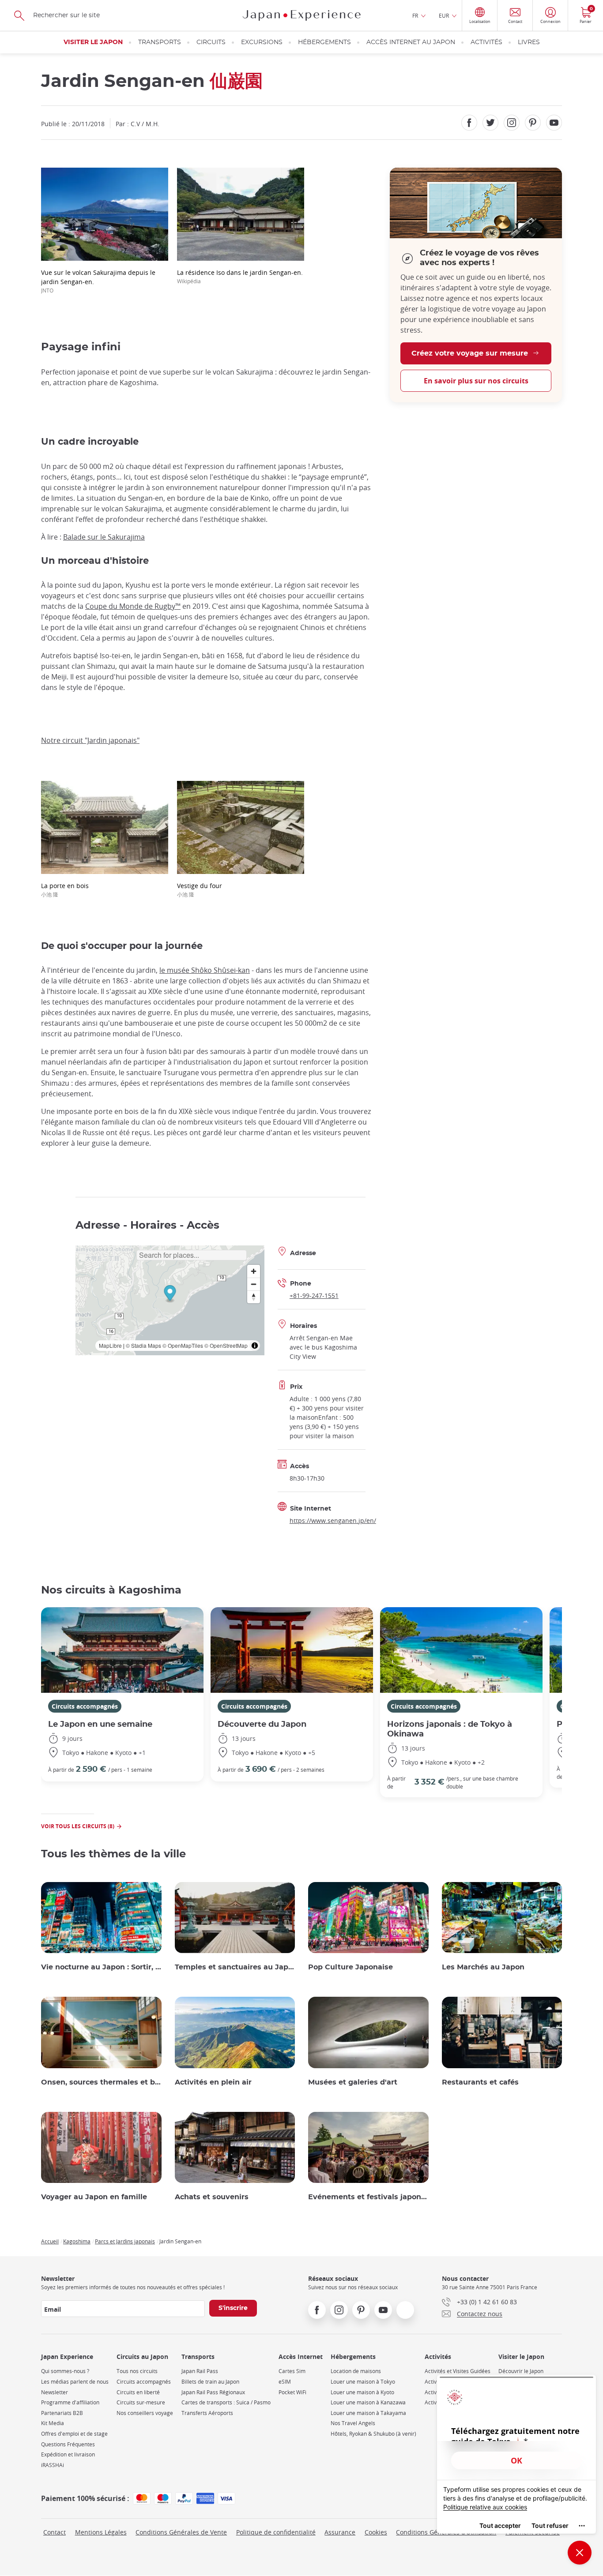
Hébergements (324, 42)
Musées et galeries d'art (353, 2082)
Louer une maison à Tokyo (363, 2382)
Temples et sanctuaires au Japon (235, 1967)
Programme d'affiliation (70, 2402)
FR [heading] (415, 15)
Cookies (376, 2532)
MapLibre (110, 1345)
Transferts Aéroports (207, 2413)
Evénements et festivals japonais (368, 2197)
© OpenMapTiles (183, 1345)
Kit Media (53, 2423)
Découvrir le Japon (521, 2371)
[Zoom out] (254, 1284)
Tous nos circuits (137, 2371)
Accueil (50, 2241)
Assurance (340, 2532)
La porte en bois (65, 890)
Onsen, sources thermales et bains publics (101, 2082)
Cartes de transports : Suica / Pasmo (226, 2402)
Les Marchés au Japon (483, 1967)
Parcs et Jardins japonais (125, 2241)
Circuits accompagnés (85, 1706)
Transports (160, 42)
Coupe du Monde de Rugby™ (133, 606)
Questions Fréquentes (68, 2444)
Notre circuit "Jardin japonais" (90, 740)
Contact (55, 2532)
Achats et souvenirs (212, 2197)
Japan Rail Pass (200, 2371)
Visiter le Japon (93, 42)
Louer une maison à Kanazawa (368, 2402)
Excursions (262, 42)
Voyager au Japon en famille (94, 2197)
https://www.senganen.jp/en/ (333, 1520)
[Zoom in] (254, 1271)
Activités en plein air (213, 2082)
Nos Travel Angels (353, 2423)
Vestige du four (200, 890)
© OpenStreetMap (226, 1345)
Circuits (211, 42)
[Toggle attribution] (255, 1346)
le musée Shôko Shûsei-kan (205, 970)
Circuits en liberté (138, 2392)
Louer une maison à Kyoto (362, 2392)
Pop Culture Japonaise (350, 1967)
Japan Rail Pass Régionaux (213, 2392)
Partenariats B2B (62, 2413)
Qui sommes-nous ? (65, 2371)
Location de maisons (356, 2371)
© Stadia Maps (143, 1345)
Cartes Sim (292, 2371)
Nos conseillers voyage (145, 2413)
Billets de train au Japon (210, 2382)
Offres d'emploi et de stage (74, 2434)
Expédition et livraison (68, 2454)
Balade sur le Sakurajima (104, 537)
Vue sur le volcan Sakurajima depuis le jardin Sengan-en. (98, 281)
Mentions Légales (101, 2532)
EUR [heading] (444, 15)
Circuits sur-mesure (141, 2402)
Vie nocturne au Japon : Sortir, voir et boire (101, 1967)
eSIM (285, 2382)
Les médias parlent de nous (75, 2382)
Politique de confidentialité (276, 2532)
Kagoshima (77, 2241)
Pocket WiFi (292, 2392)
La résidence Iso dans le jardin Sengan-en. (240, 276)
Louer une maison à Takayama (368, 2413)
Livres (529, 42)
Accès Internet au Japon (411, 42)
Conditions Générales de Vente (181, 2532)
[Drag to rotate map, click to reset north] (254, 1297)
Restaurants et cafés (480, 2082)
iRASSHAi (53, 2465)
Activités (486, 42)
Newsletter (55, 2392)
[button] (170, 1294)
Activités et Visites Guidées (458, 2371)
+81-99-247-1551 (314, 1295)
